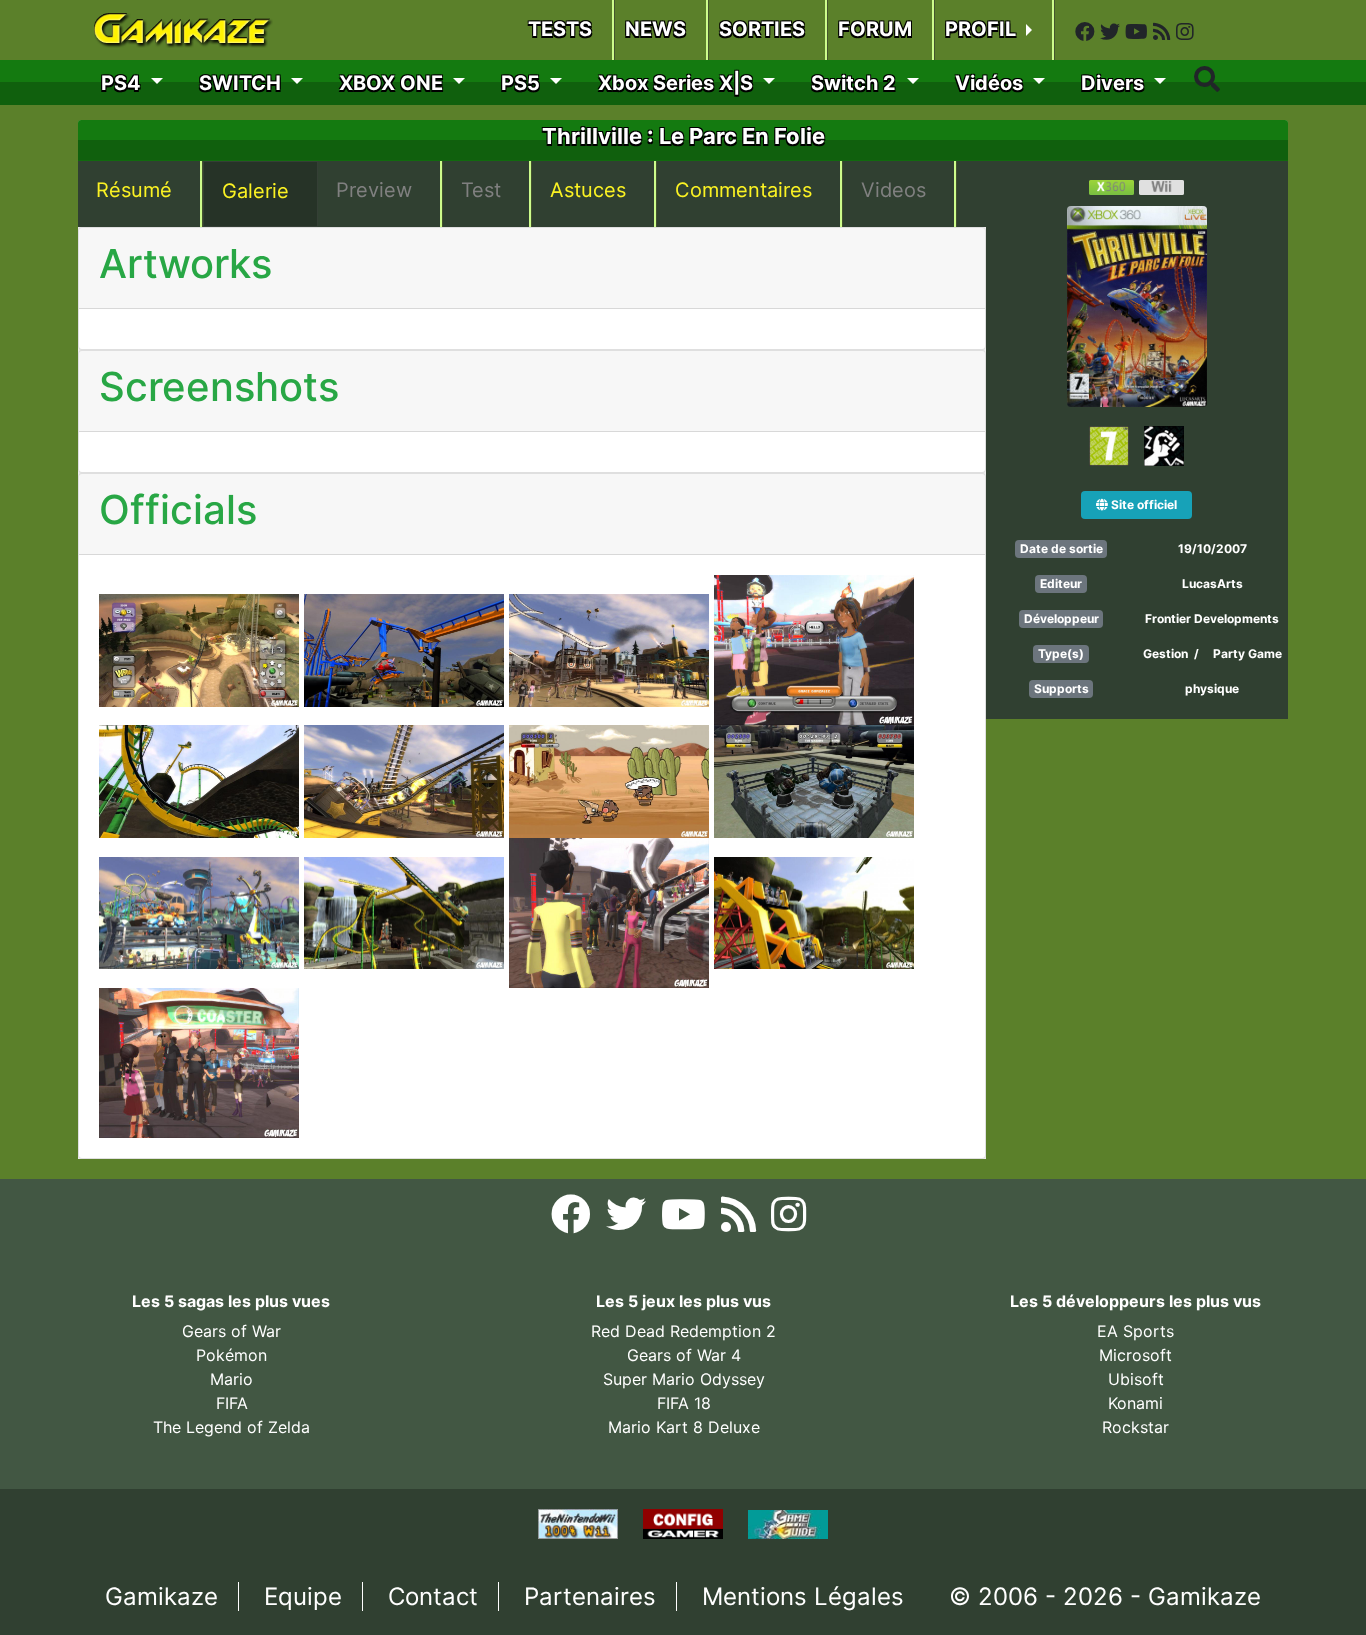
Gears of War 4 (684, 1355)
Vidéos (991, 83)
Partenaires (590, 1596)
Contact (433, 1596)
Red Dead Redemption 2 (683, 1331)
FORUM (875, 29)
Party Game (1247, 653)
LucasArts (1212, 583)
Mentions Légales (803, 1596)
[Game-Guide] (788, 1523)
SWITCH (242, 83)
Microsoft (1135, 1355)
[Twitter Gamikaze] (1112, 32)
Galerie (255, 191)
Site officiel (1142, 504)
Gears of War (231, 1331)
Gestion (1167, 653)
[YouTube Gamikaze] (1139, 32)
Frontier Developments (1212, 618)
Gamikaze (161, 1596)
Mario (231, 1379)
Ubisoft (1136, 1379)
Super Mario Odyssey (684, 1379)
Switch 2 (856, 83)
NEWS (655, 29)
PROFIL (983, 29)
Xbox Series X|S (678, 83)
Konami (1135, 1403)
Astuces (588, 190)
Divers (1115, 83)
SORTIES (762, 29)
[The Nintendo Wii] (580, 1523)
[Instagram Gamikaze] (1185, 32)
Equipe (303, 1596)
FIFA (232, 1403)
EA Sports (1135, 1331)
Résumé (134, 190)
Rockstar (1135, 1427)
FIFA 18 (684, 1403)
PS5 (523, 83)
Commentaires (743, 190)
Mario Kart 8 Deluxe (684, 1427)
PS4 (123, 83)
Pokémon (231, 1355)
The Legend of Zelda (231, 1427)
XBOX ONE (393, 83)
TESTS (560, 29)
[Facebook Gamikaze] (1087, 32)
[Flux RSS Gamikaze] (1164, 32)
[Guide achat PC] (685, 1523)
